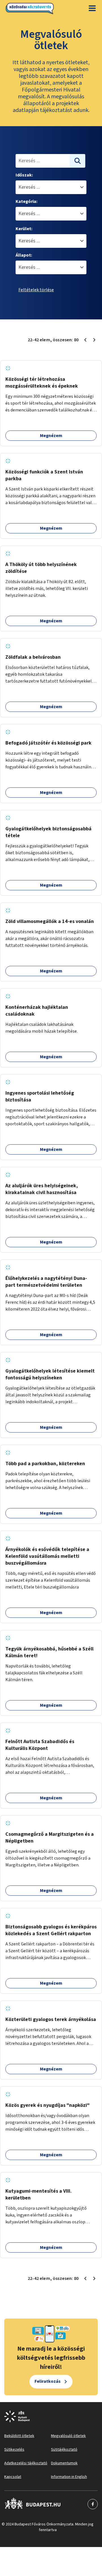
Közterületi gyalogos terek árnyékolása (51, 2019)
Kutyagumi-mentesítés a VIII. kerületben (39, 2195)
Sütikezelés (14, 2450)
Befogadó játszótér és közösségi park (48, 743)
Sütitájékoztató (64, 2450)
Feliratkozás (48, 2381)
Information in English (69, 2477)
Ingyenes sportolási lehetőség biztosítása (40, 1096)
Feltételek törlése (36, 290)
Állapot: (24, 255)
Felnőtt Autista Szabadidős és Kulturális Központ (40, 1745)
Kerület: (24, 229)
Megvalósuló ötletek (68, 2436)
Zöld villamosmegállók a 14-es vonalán (50, 921)
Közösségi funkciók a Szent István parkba (44, 475)
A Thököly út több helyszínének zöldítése (41, 568)
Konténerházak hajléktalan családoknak (37, 1011)
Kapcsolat (13, 2477)
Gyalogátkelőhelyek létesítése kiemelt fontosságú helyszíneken (50, 1374)
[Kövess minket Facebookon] (33, 2504)
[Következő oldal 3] (94, 340)
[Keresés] (78, 161)
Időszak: (24, 175)
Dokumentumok (64, 2463)
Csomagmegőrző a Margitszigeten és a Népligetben (50, 1838)
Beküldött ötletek (19, 2436)
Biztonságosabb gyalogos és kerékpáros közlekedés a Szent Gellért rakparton (51, 1930)
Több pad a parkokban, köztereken (45, 1464)
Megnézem (51, 436)
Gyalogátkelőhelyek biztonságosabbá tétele (48, 832)
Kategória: (26, 201)
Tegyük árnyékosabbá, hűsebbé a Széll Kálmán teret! (49, 1652)
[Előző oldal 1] (85, 340)
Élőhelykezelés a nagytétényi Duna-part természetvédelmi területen (46, 1282)
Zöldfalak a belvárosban (33, 657)
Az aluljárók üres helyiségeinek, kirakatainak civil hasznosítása (42, 1189)
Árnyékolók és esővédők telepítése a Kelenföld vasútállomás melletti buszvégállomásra (47, 1556)
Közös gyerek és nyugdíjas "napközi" (47, 2105)
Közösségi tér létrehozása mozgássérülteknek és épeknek (42, 383)
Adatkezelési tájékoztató (26, 2463)
